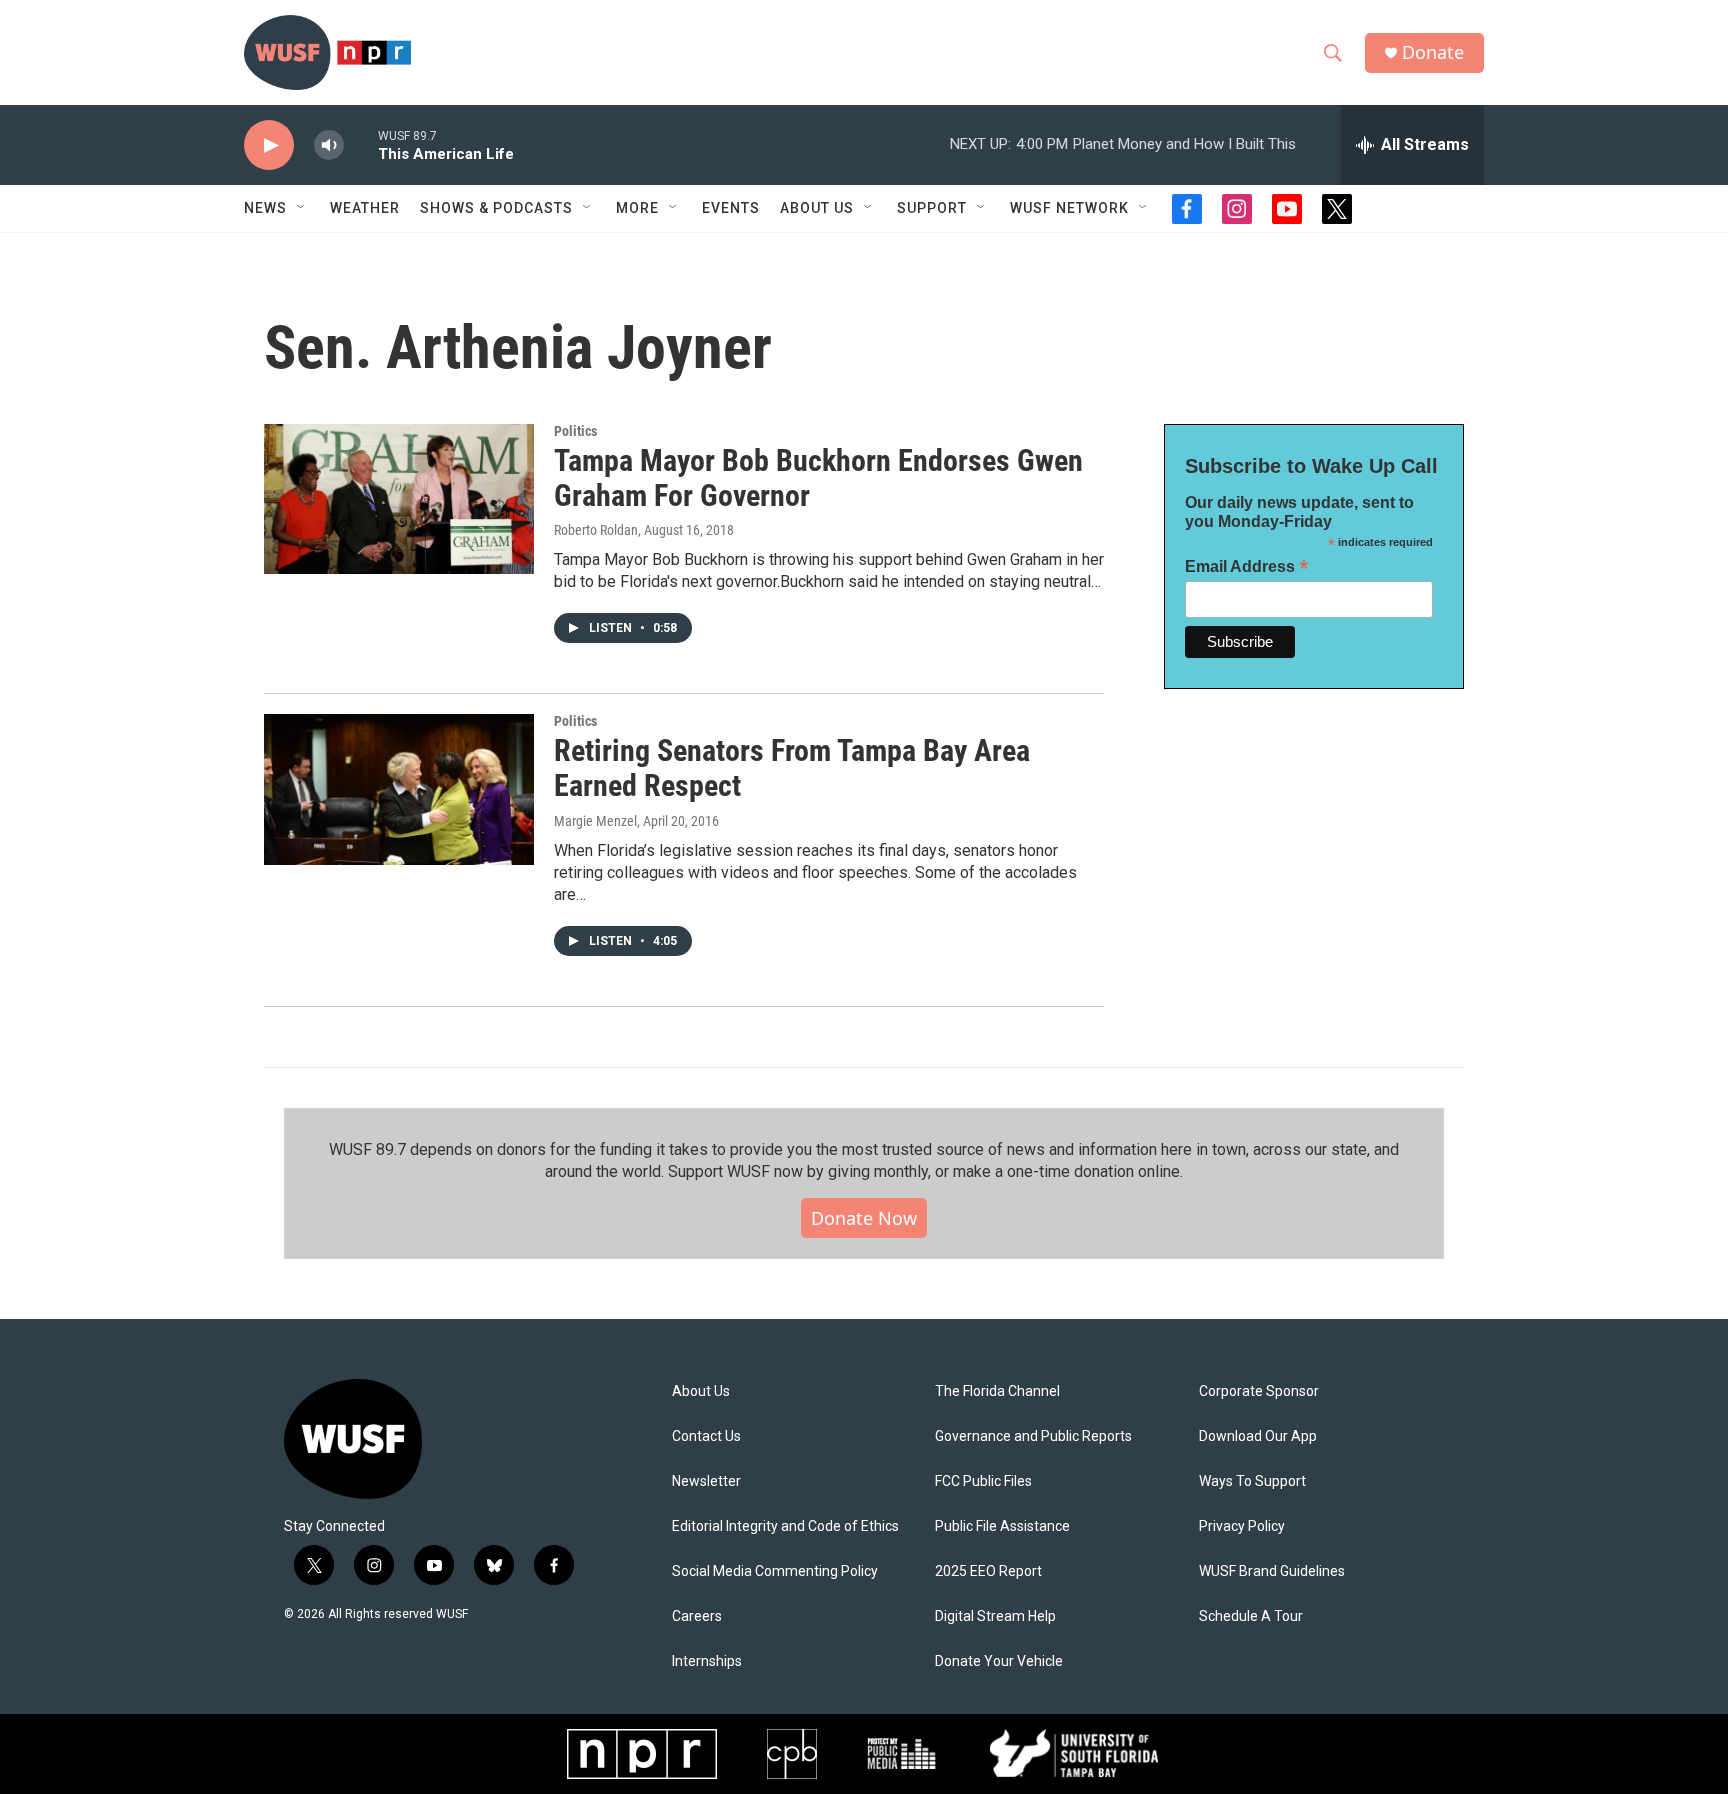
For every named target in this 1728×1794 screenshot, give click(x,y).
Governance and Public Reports (1033, 1436)
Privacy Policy (1242, 1526)
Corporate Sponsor (1259, 1391)
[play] (269, 145)
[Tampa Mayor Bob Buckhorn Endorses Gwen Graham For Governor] (399, 499)
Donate (1433, 52)
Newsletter (706, 1481)
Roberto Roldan (596, 530)
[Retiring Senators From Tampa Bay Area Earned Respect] (399, 789)
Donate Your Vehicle (999, 1661)
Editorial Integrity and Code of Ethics (785, 1526)
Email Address (1247, 566)
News (265, 208)
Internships (707, 1661)
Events (731, 208)
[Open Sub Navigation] (302, 208)
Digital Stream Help (995, 1616)
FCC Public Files (983, 1481)
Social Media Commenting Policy (775, 1571)
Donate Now (864, 1218)
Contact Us (706, 1436)
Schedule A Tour (1251, 1616)
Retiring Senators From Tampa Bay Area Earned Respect (792, 768)
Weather (365, 208)
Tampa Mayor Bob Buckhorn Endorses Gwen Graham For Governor (818, 478)
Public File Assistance (1002, 1526)
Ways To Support (1252, 1481)
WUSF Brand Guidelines (1272, 1571)
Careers (697, 1616)
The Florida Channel (997, 1391)
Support (932, 208)
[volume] (329, 145)
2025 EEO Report (988, 1571)
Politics (575, 431)
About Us (701, 1391)
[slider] (361, 144)
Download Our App (1258, 1436)
